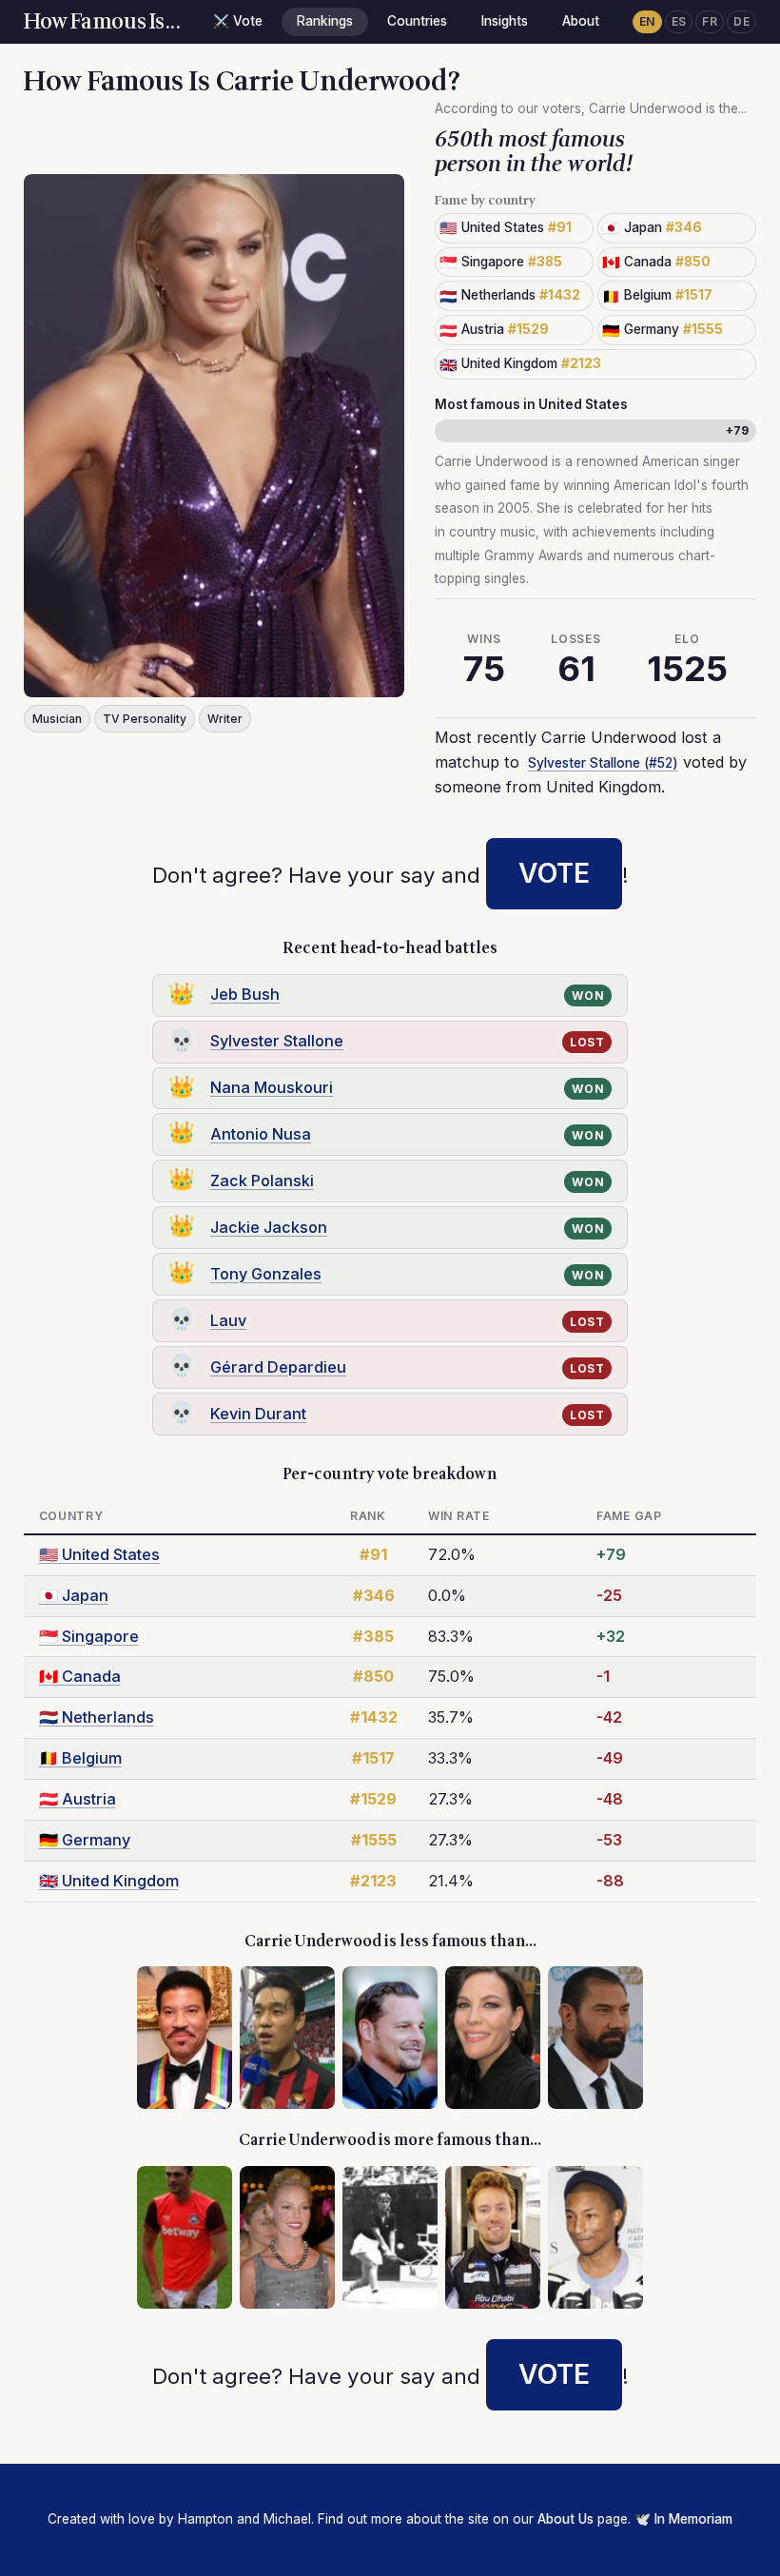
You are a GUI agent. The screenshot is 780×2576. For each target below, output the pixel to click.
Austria (78, 1799)
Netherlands (97, 1717)
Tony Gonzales (266, 1274)
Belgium (80, 1758)
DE (741, 21)
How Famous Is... (102, 22)
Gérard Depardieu (278, 1367)
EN (647, 21)
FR (710, 21)
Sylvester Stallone (277, 1041)
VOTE (554, 873)
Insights (505, 21)
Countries (417, 21)
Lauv (228, 1320)
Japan (74, 1595)
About (581, 21)
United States (99, 1554)
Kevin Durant (258, 1414)
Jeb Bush (245, 994)
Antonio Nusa (261, 1134)
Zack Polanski (262, 1181)
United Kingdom (109, 1881)
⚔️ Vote (238, 21)
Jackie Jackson (269, 1227)
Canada (80, 1676)
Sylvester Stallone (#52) (603, 763)
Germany (85, 1840)
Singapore (89, 1636)
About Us (565, 2519)
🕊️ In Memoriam (683, 2519)
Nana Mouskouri (272, 1087)
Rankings (325, 21)
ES (679, 21)
